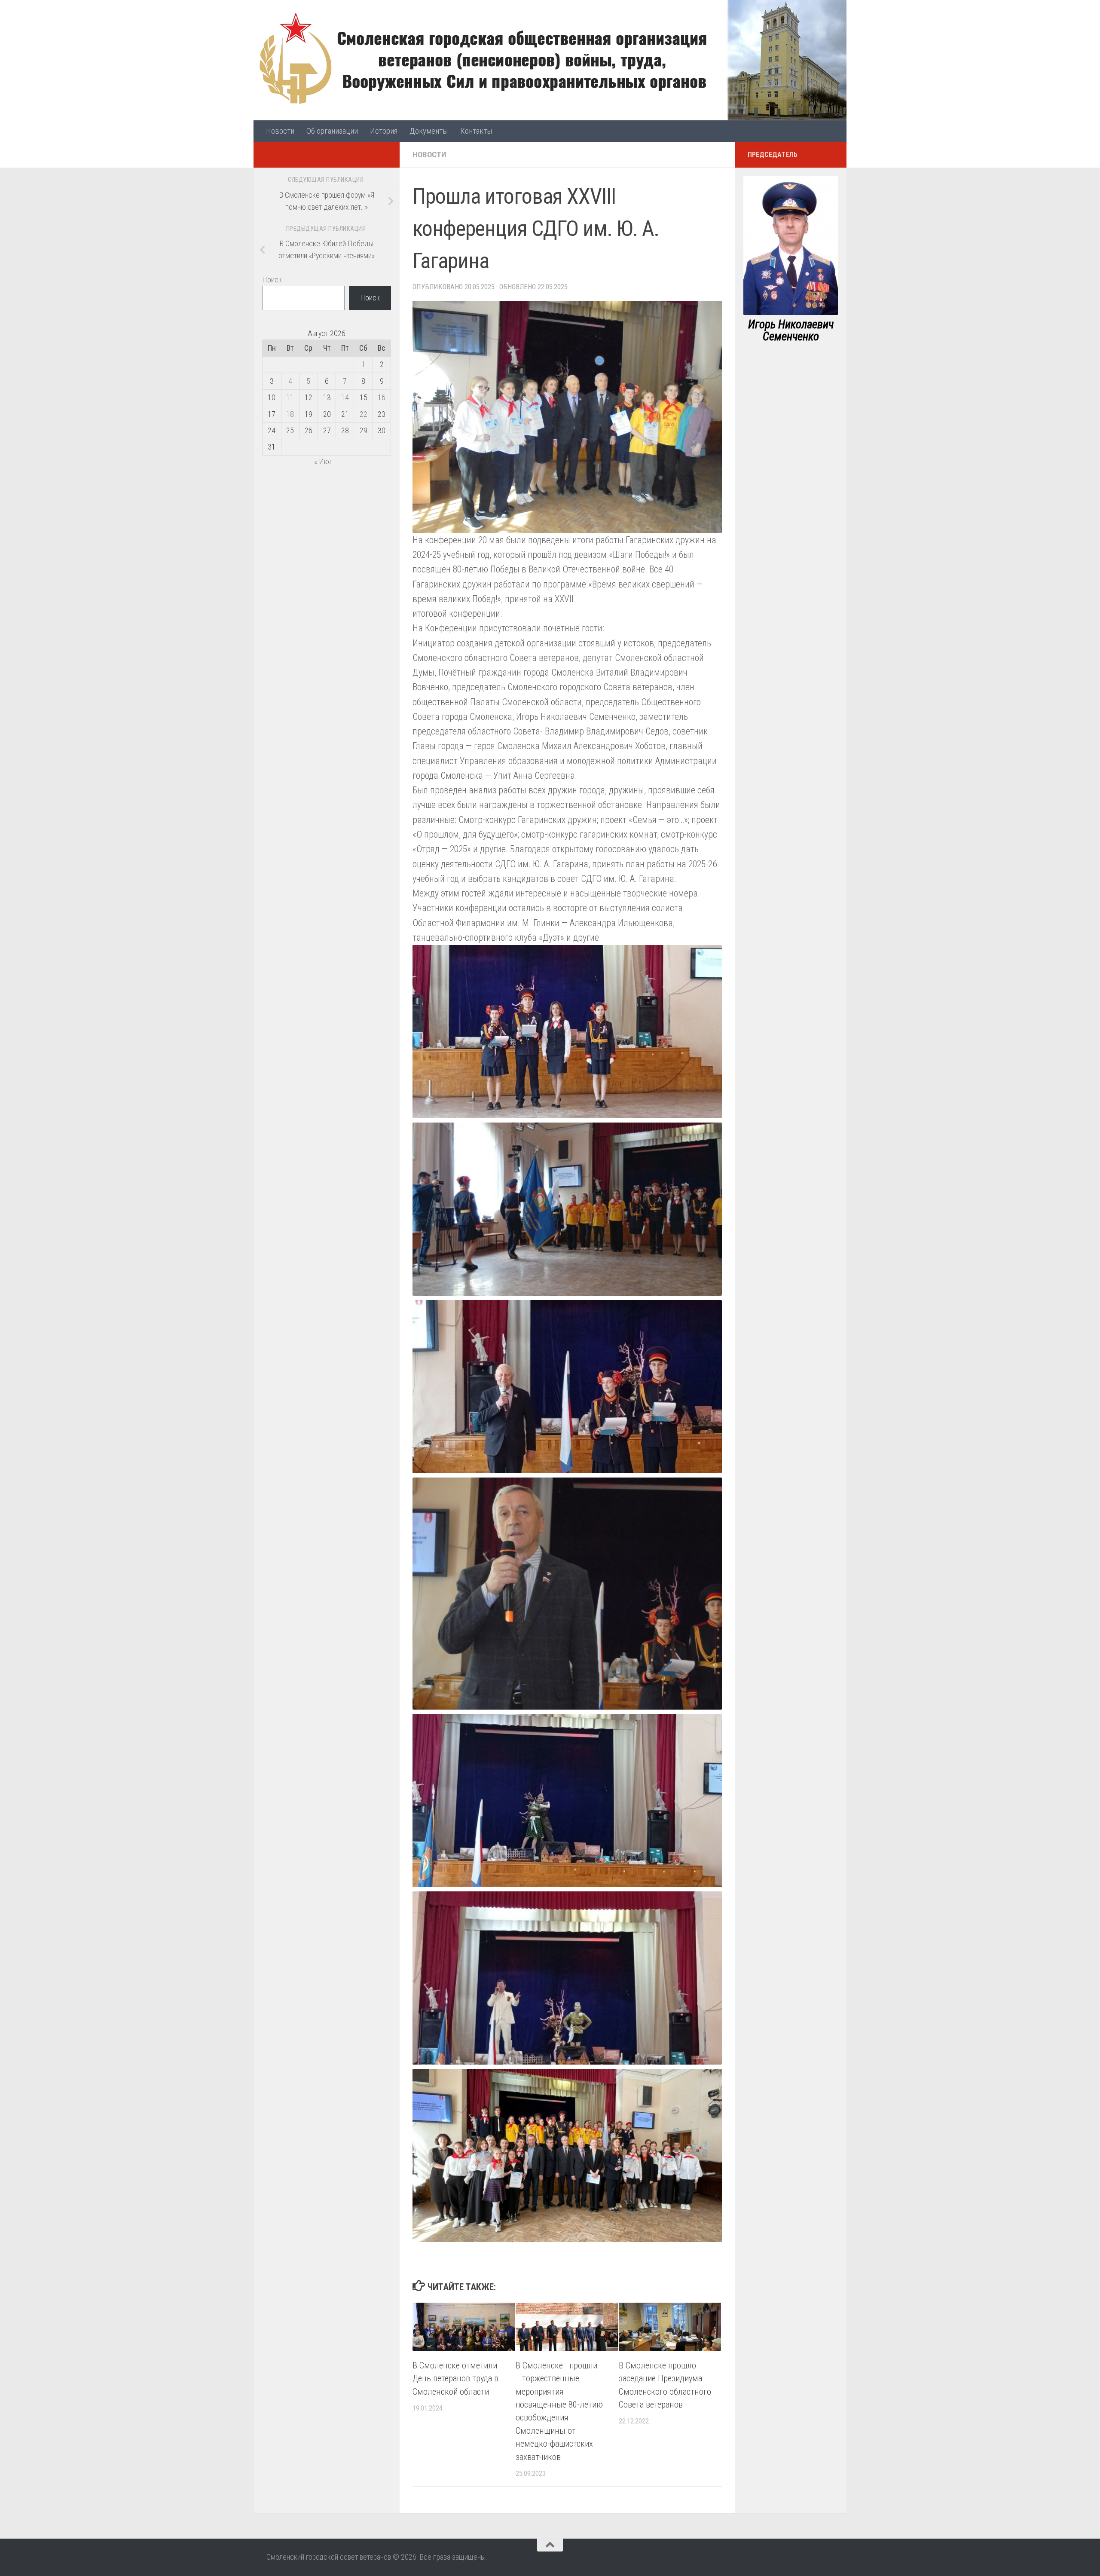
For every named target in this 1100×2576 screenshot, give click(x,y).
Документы (429, 131)
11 (290, 397)
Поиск (272, 280)
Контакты (476, 131)
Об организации (332, 131)
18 (290, 414)
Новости (280, 131)
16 (382, 397)
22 (364, 414)
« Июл (323, 461)
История (384, 131)
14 (345, 397)
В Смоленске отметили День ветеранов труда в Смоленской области (455, 2379)
